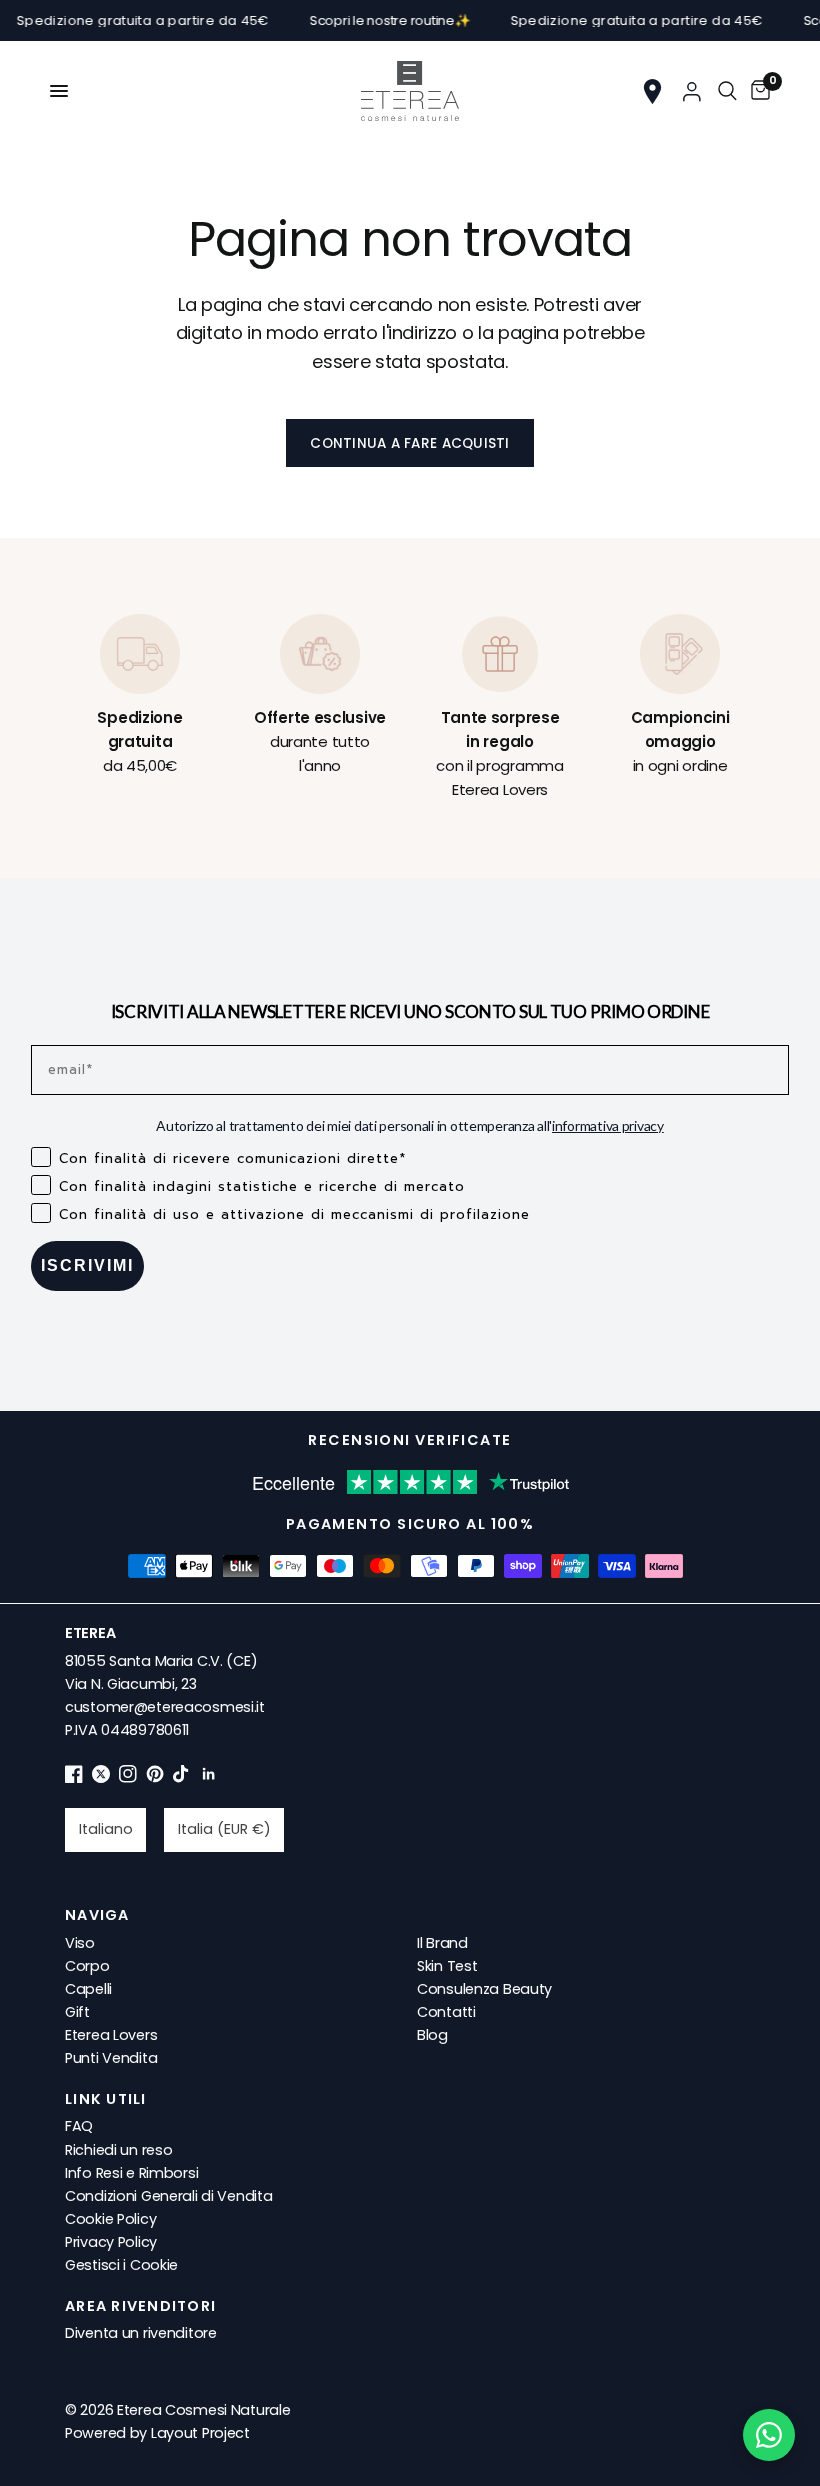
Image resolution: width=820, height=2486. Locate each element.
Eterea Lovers (111, 2035)
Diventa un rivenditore (141, 2333)
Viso (80, 1943)
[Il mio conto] (691, 91)
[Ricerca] (727, 91)
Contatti (446, 2012)
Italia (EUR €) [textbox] (224, 1829)
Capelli (88, 1989)
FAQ (79, 2126)
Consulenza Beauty (484, 1989)
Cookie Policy (110, 2219)
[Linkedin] (209, 1778)
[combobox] (105, 1830)
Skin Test (447, 1966)
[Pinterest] (155, 1778)
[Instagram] (128, 1778)
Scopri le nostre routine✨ (369, 20)
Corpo (87, 1966)
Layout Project (200, 2433)
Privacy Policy (111, 2242)
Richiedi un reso (118, 2150)
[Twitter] (101, 1778)
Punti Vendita (111, 2058)
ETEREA (90, 1633)
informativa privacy (608, 1125)
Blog (432, 2035)
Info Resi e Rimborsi (131, 2173)
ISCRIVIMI (87, 1265)
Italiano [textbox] (106, 1829)
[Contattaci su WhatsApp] (769, 2435)
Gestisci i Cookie (121, 2265)
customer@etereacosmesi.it (165, 1707)
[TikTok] (182, 1778)
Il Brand (442, 1943)
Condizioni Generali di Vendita (168, 2196)
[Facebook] (74, 1778)
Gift (77, 2012)
